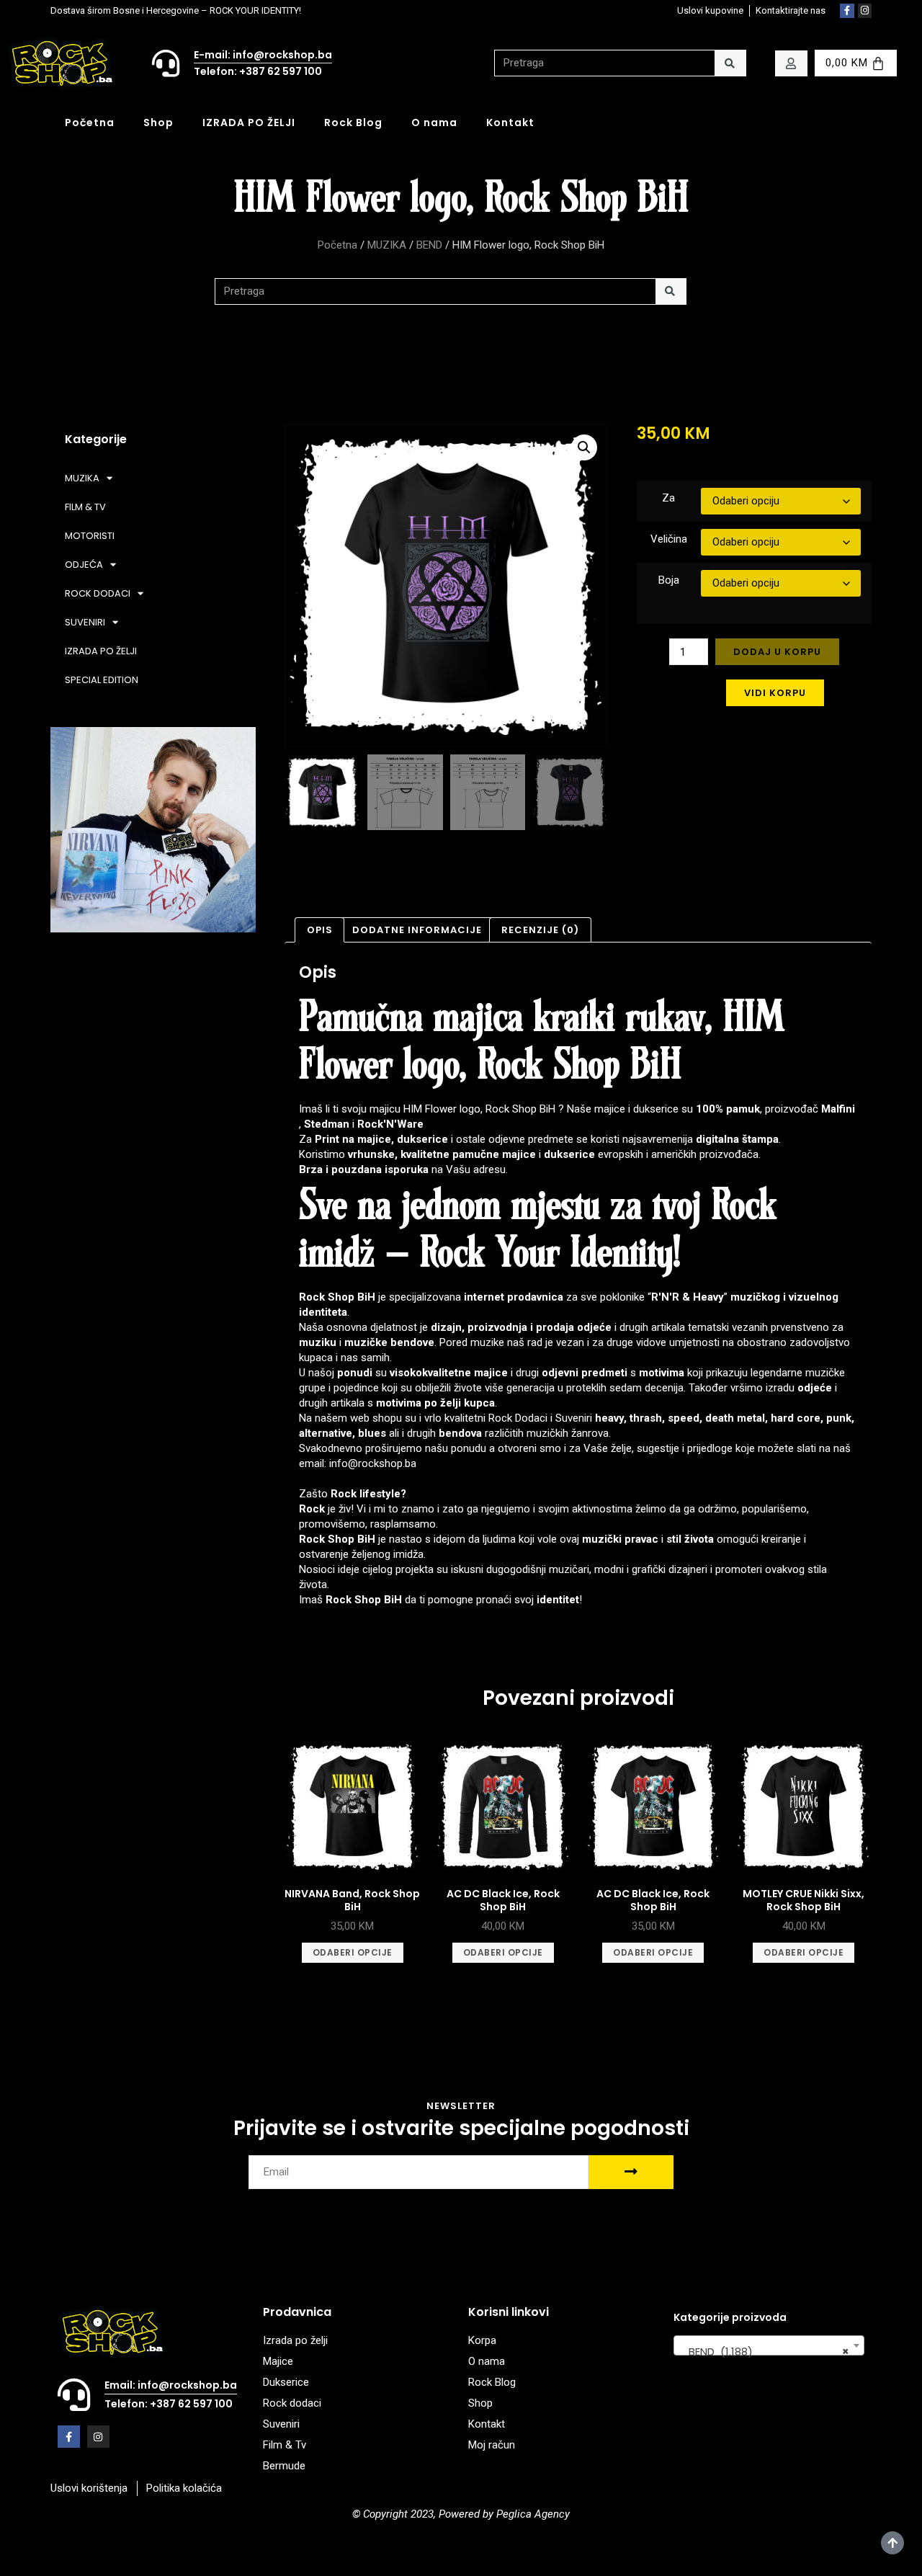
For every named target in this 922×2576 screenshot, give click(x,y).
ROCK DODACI (98, 593)
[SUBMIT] (631, 2172)
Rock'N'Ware (390, 1124)
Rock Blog (353, 122)
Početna (90, 122)
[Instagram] (865, 11)
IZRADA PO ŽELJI (249, 122)
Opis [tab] (320, 930)
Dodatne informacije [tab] (417, 930)
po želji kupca (460, 1403)
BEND (429, 245)
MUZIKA (387, 245)
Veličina (669, 539)
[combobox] (769, 2345)
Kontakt (510, 122)
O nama (434, 122)
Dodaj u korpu (777, 652)
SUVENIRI (85, 622)
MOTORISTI (90, 536)
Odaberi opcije (353, 1952)
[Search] (730, 63)
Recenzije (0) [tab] (540, 930)
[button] (584, 447)
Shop (158, 122)
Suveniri (574, 1418)
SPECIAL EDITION (102, 680)
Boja (669, 580)
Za (668, 498)
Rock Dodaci (518, 1418)
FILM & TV (85, 507)
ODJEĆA (84, 565)
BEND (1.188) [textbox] (765, 2352)
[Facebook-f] (847, 11)
